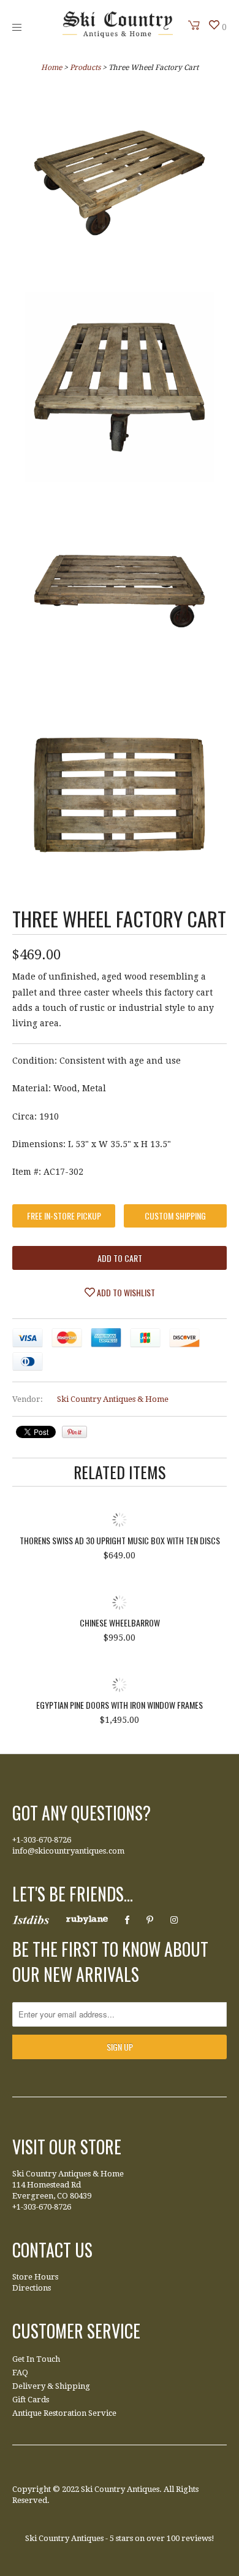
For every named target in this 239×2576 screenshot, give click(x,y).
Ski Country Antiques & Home (113, 1399)
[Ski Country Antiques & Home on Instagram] (174, 1920)
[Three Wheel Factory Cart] (120, 185)
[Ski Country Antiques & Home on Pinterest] (150, 1920)
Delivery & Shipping (51, 2386)
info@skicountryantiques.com (68, 1851)
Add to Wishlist (125, 1292)
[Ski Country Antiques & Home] (118, 35)
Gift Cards (31, 2400)
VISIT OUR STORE (67, 2147)
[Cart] (194, 25)
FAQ (20, 2373)
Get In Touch (36, 2359)
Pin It (74, 1432)
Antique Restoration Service (64, 2413)
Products (85, 68)
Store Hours (35, 2277)
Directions (32, 2288)
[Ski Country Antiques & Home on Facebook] (127, 1920)
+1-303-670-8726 (42, 1840)
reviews (196, 2538)
